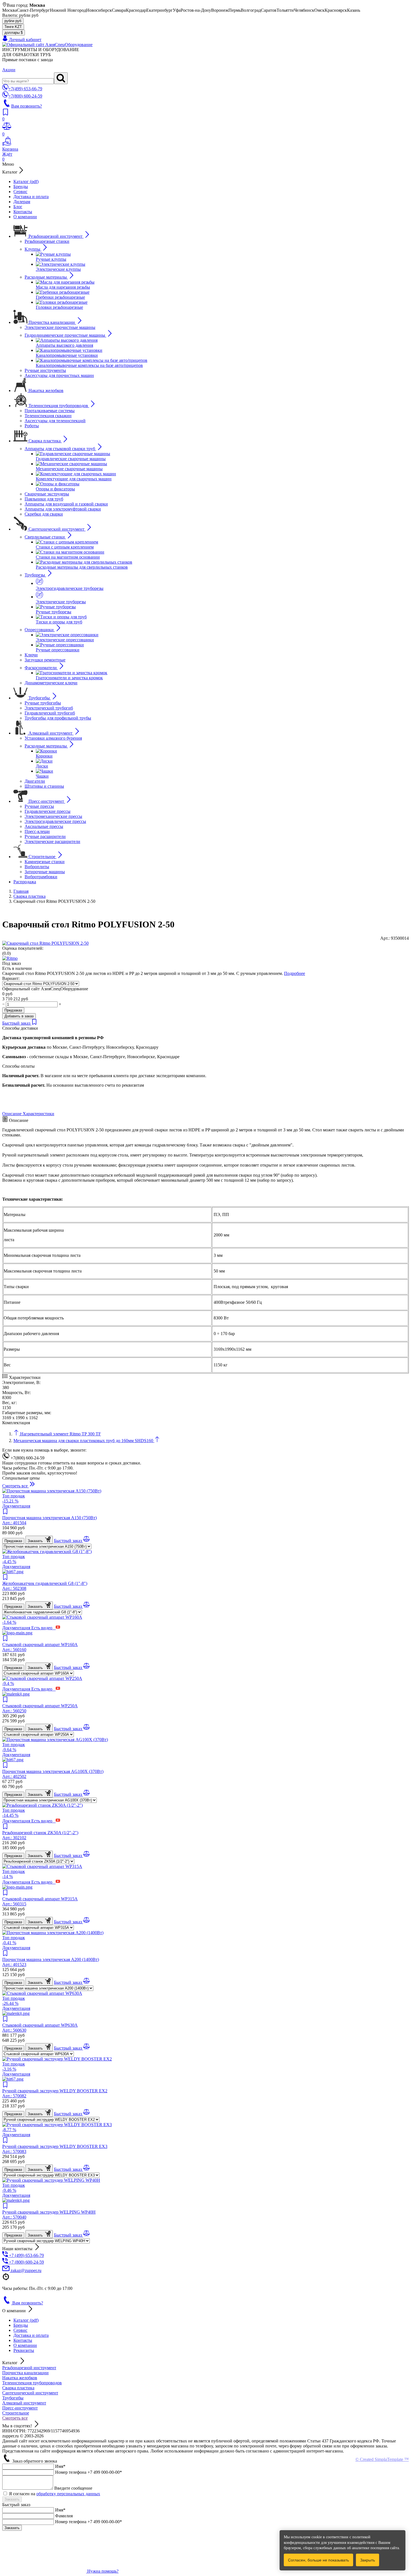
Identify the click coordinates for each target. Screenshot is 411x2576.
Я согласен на (55, 2494)
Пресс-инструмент (20, 2408)
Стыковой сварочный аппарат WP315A (40, 1901)
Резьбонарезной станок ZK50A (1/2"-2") (40, 1835)
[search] (61, 78)
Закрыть (368, 2560)
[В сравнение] (86, 1541)
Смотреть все (15, 2418)
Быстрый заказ (17, 1023)
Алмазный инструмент (24, 2403)
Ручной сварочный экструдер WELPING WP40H (49, 2215)
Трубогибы (13, 2398)
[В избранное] (34, 1023)
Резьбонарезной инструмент (29, 2368)
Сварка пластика (18, 2388)
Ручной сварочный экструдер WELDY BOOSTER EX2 (55, 2093)
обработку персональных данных (68, 2494)
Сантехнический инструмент (30, 2393)
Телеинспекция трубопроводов (32, 2383)
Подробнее (295, 973)
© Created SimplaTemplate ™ (382, 2459)
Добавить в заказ (19, 1016)
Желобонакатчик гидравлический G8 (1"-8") (45, 1586)
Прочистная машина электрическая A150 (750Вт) (49, 1520)
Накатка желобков (20, 2378)
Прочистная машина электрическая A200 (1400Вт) (51, 1962)
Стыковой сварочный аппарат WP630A (40, 2028)
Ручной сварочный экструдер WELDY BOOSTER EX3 (55, 2149)
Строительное (16, 2413)
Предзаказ (13, 1010)
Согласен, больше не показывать (318, 2560)
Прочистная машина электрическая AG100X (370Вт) (53, 1774)
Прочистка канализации (25, 2373)
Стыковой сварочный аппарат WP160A (40, 1647)
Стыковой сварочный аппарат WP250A (40, 1708)
